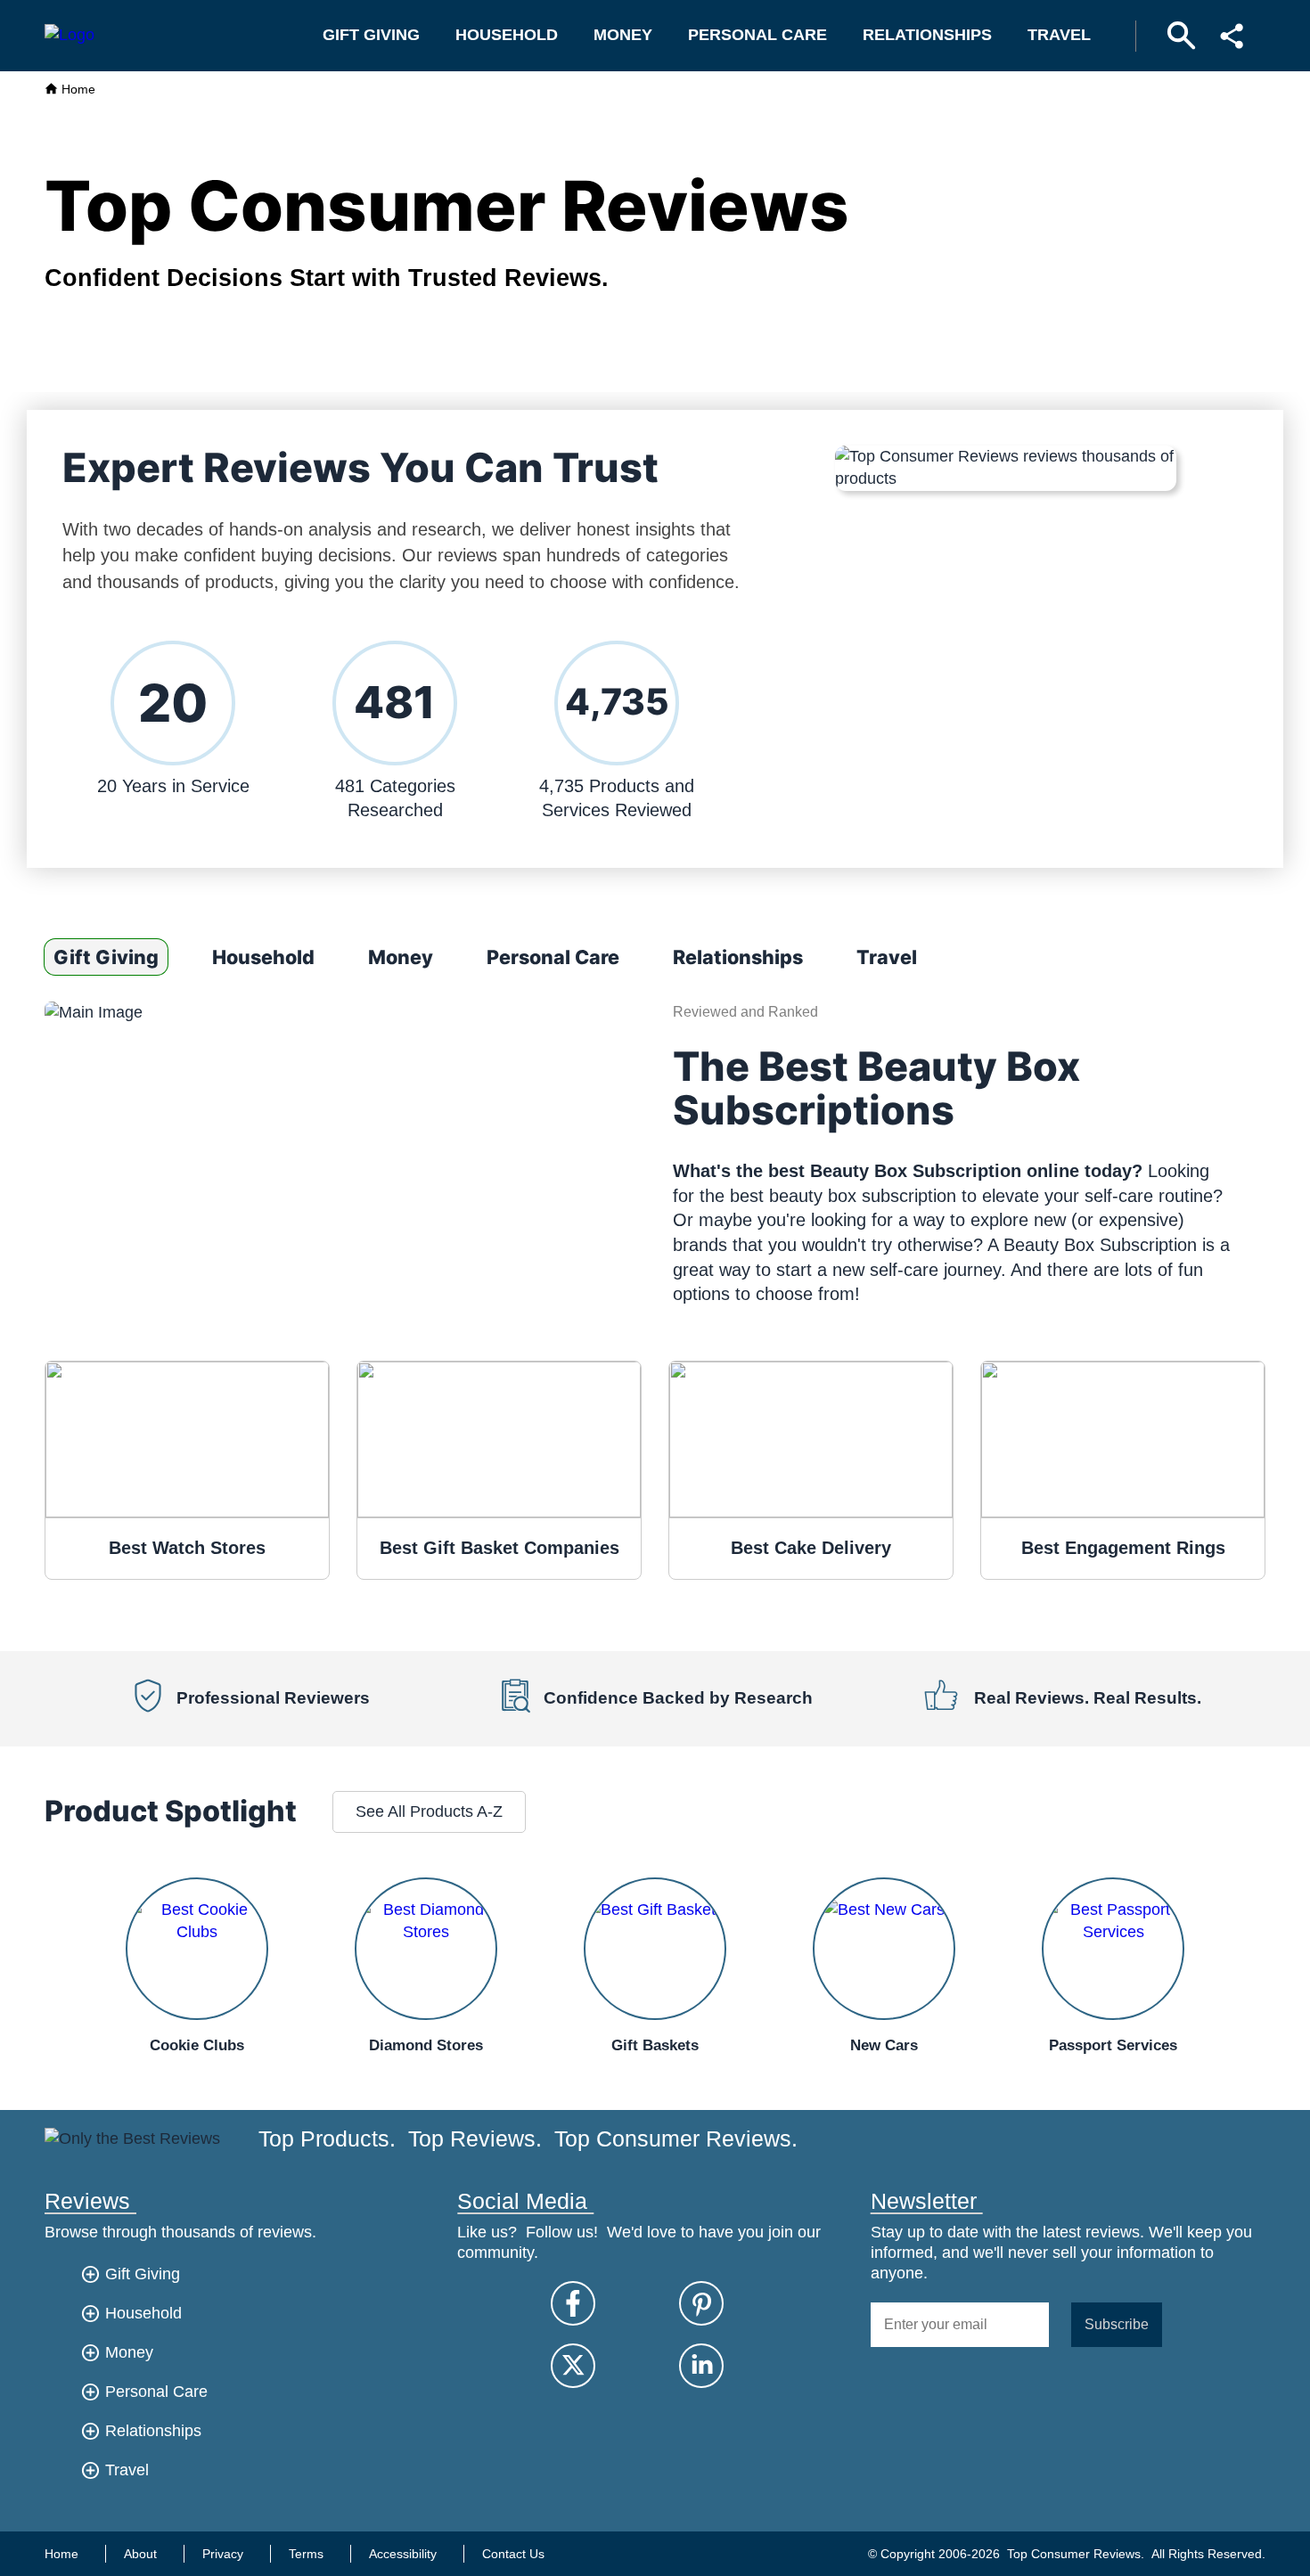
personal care (757, 35)
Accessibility (403, 2554)
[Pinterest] (701, 2303)
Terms (306, 2554)
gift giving (371, 35)
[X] (573, 2366)
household (507, 35)
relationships (927, 35)
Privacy (223, 2554)
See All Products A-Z (429, 1811)
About (140, 2554)
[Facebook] (573, 2303)
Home (77, 89)
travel (1059, 35)
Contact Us (513, 2554)
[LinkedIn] (701, 2366)
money (623, 35)
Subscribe (1117, 2324)
